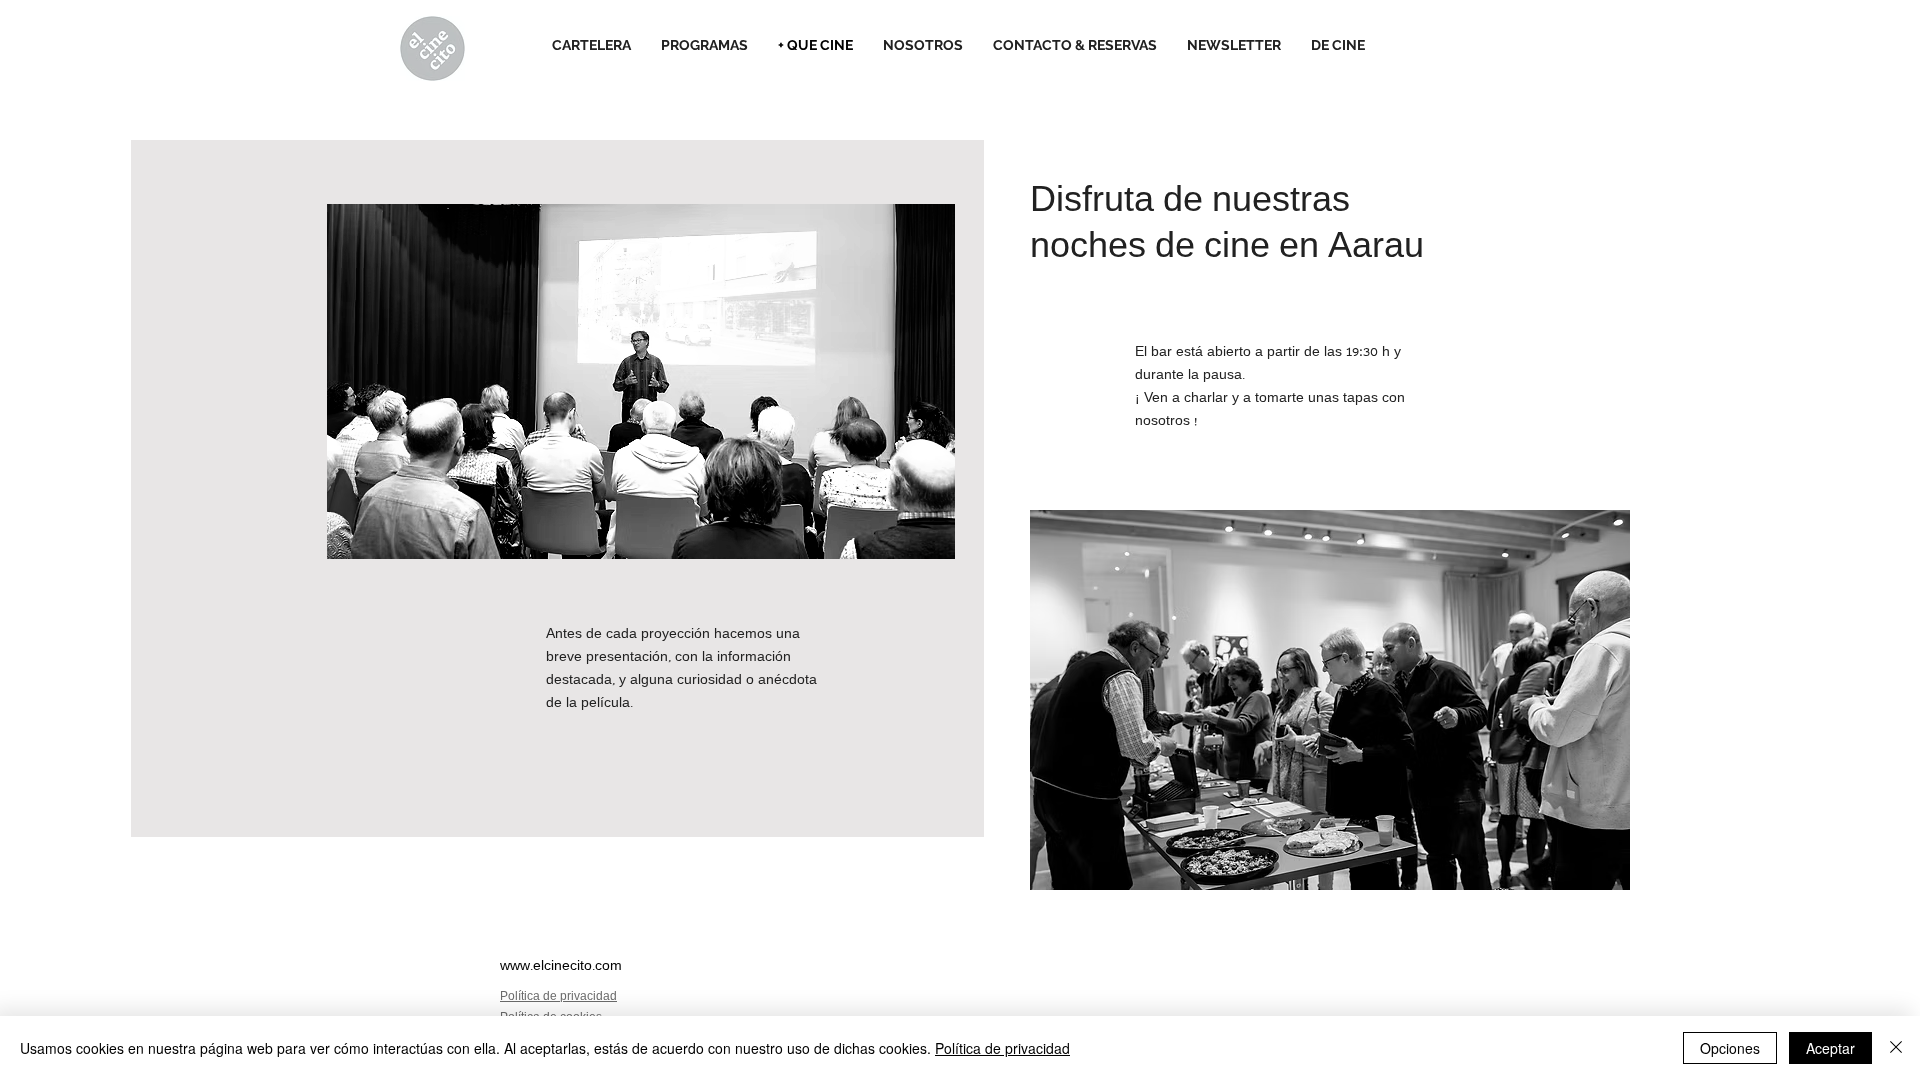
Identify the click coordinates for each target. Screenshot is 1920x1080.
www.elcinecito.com (561, 967)
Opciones (1730, 1048)
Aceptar (1830, 1048)
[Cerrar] (1896, 1048)
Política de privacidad (1002, 1048)
